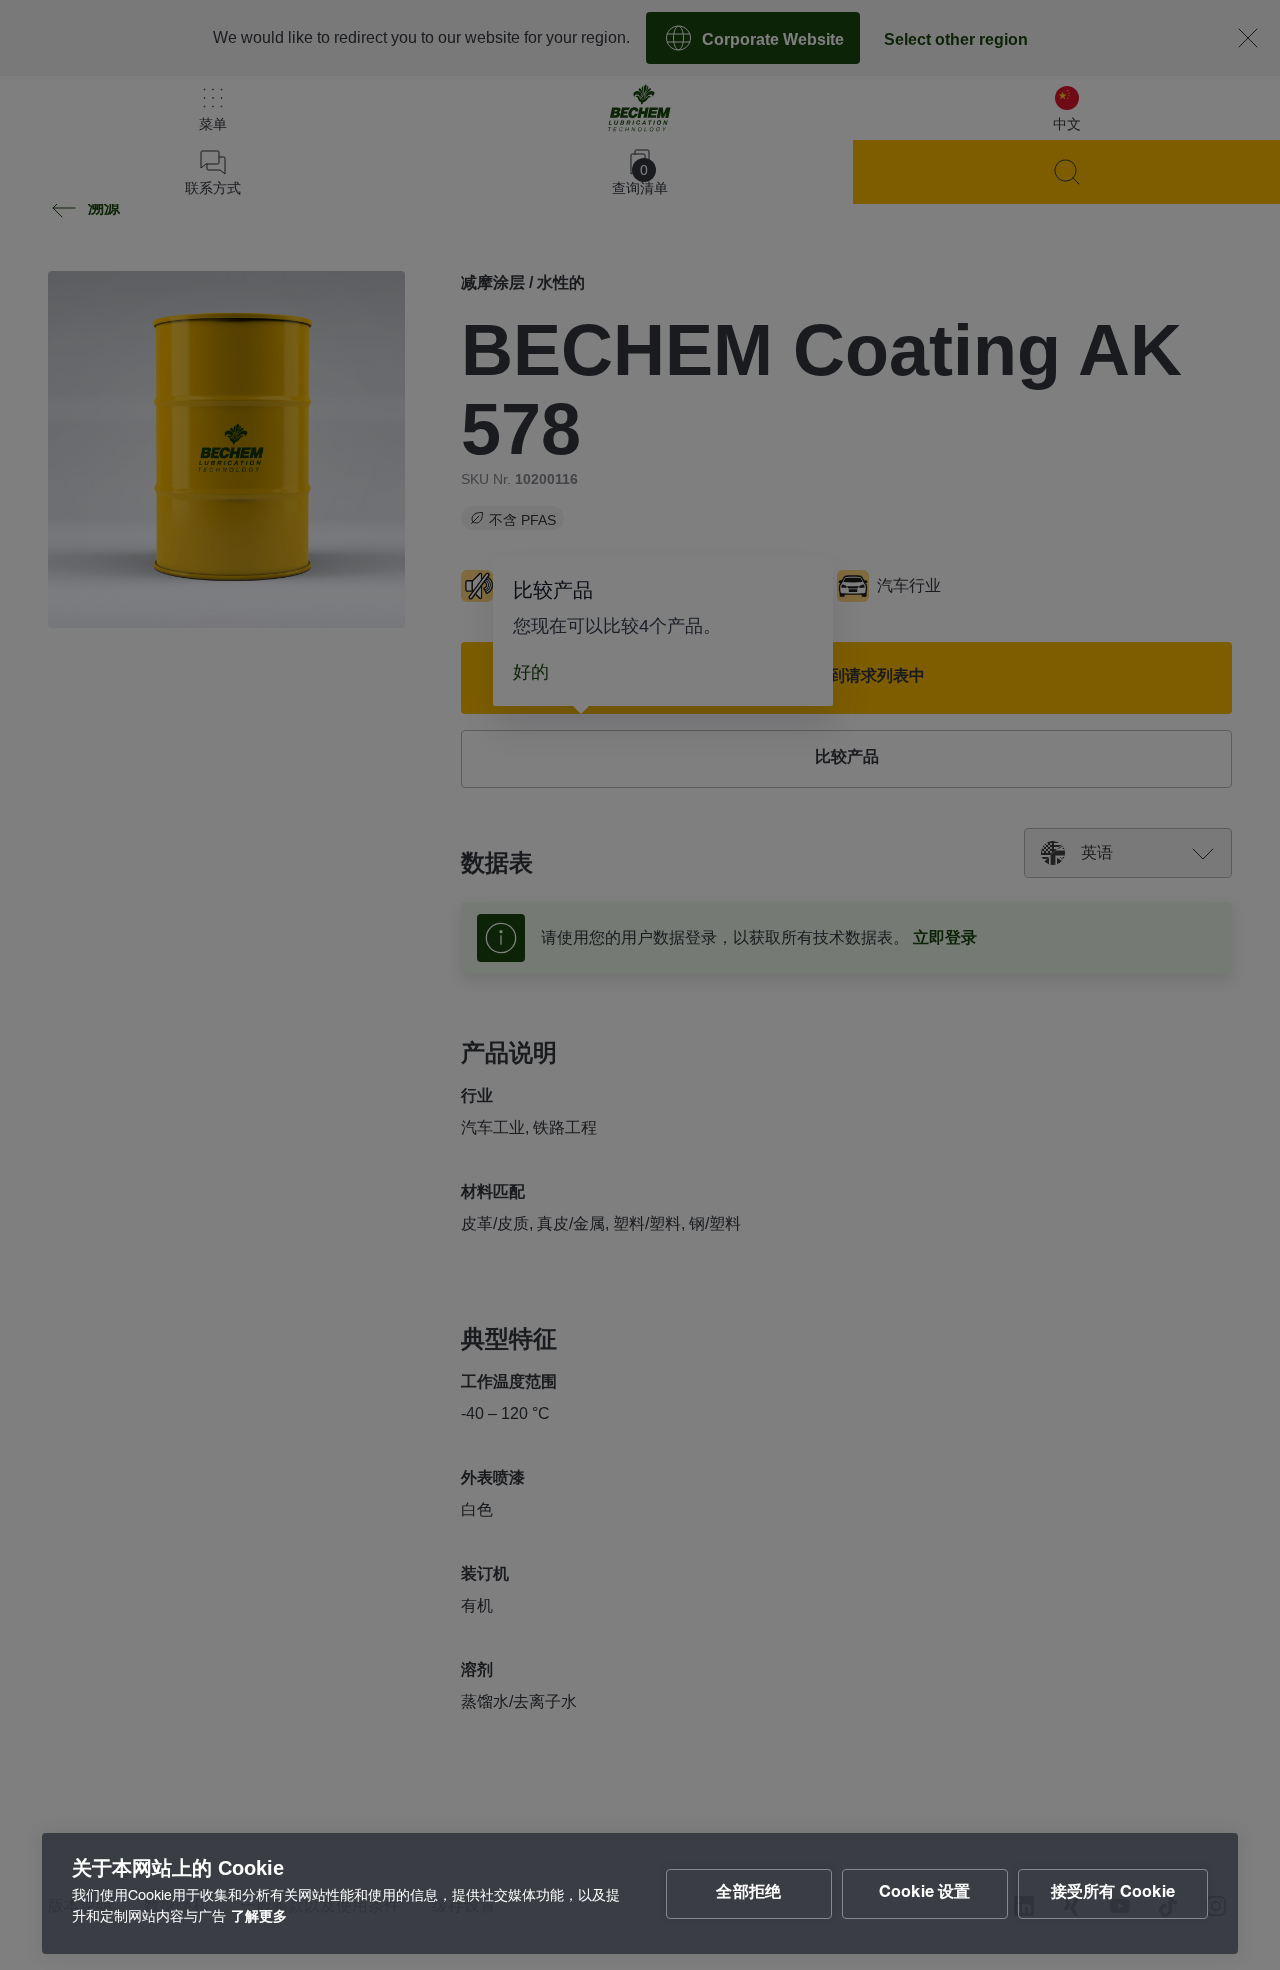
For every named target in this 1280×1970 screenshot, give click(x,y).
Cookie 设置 (925, 1894)
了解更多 (259, 1918)
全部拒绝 (748, 1894)
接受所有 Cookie (1113, 1894)
